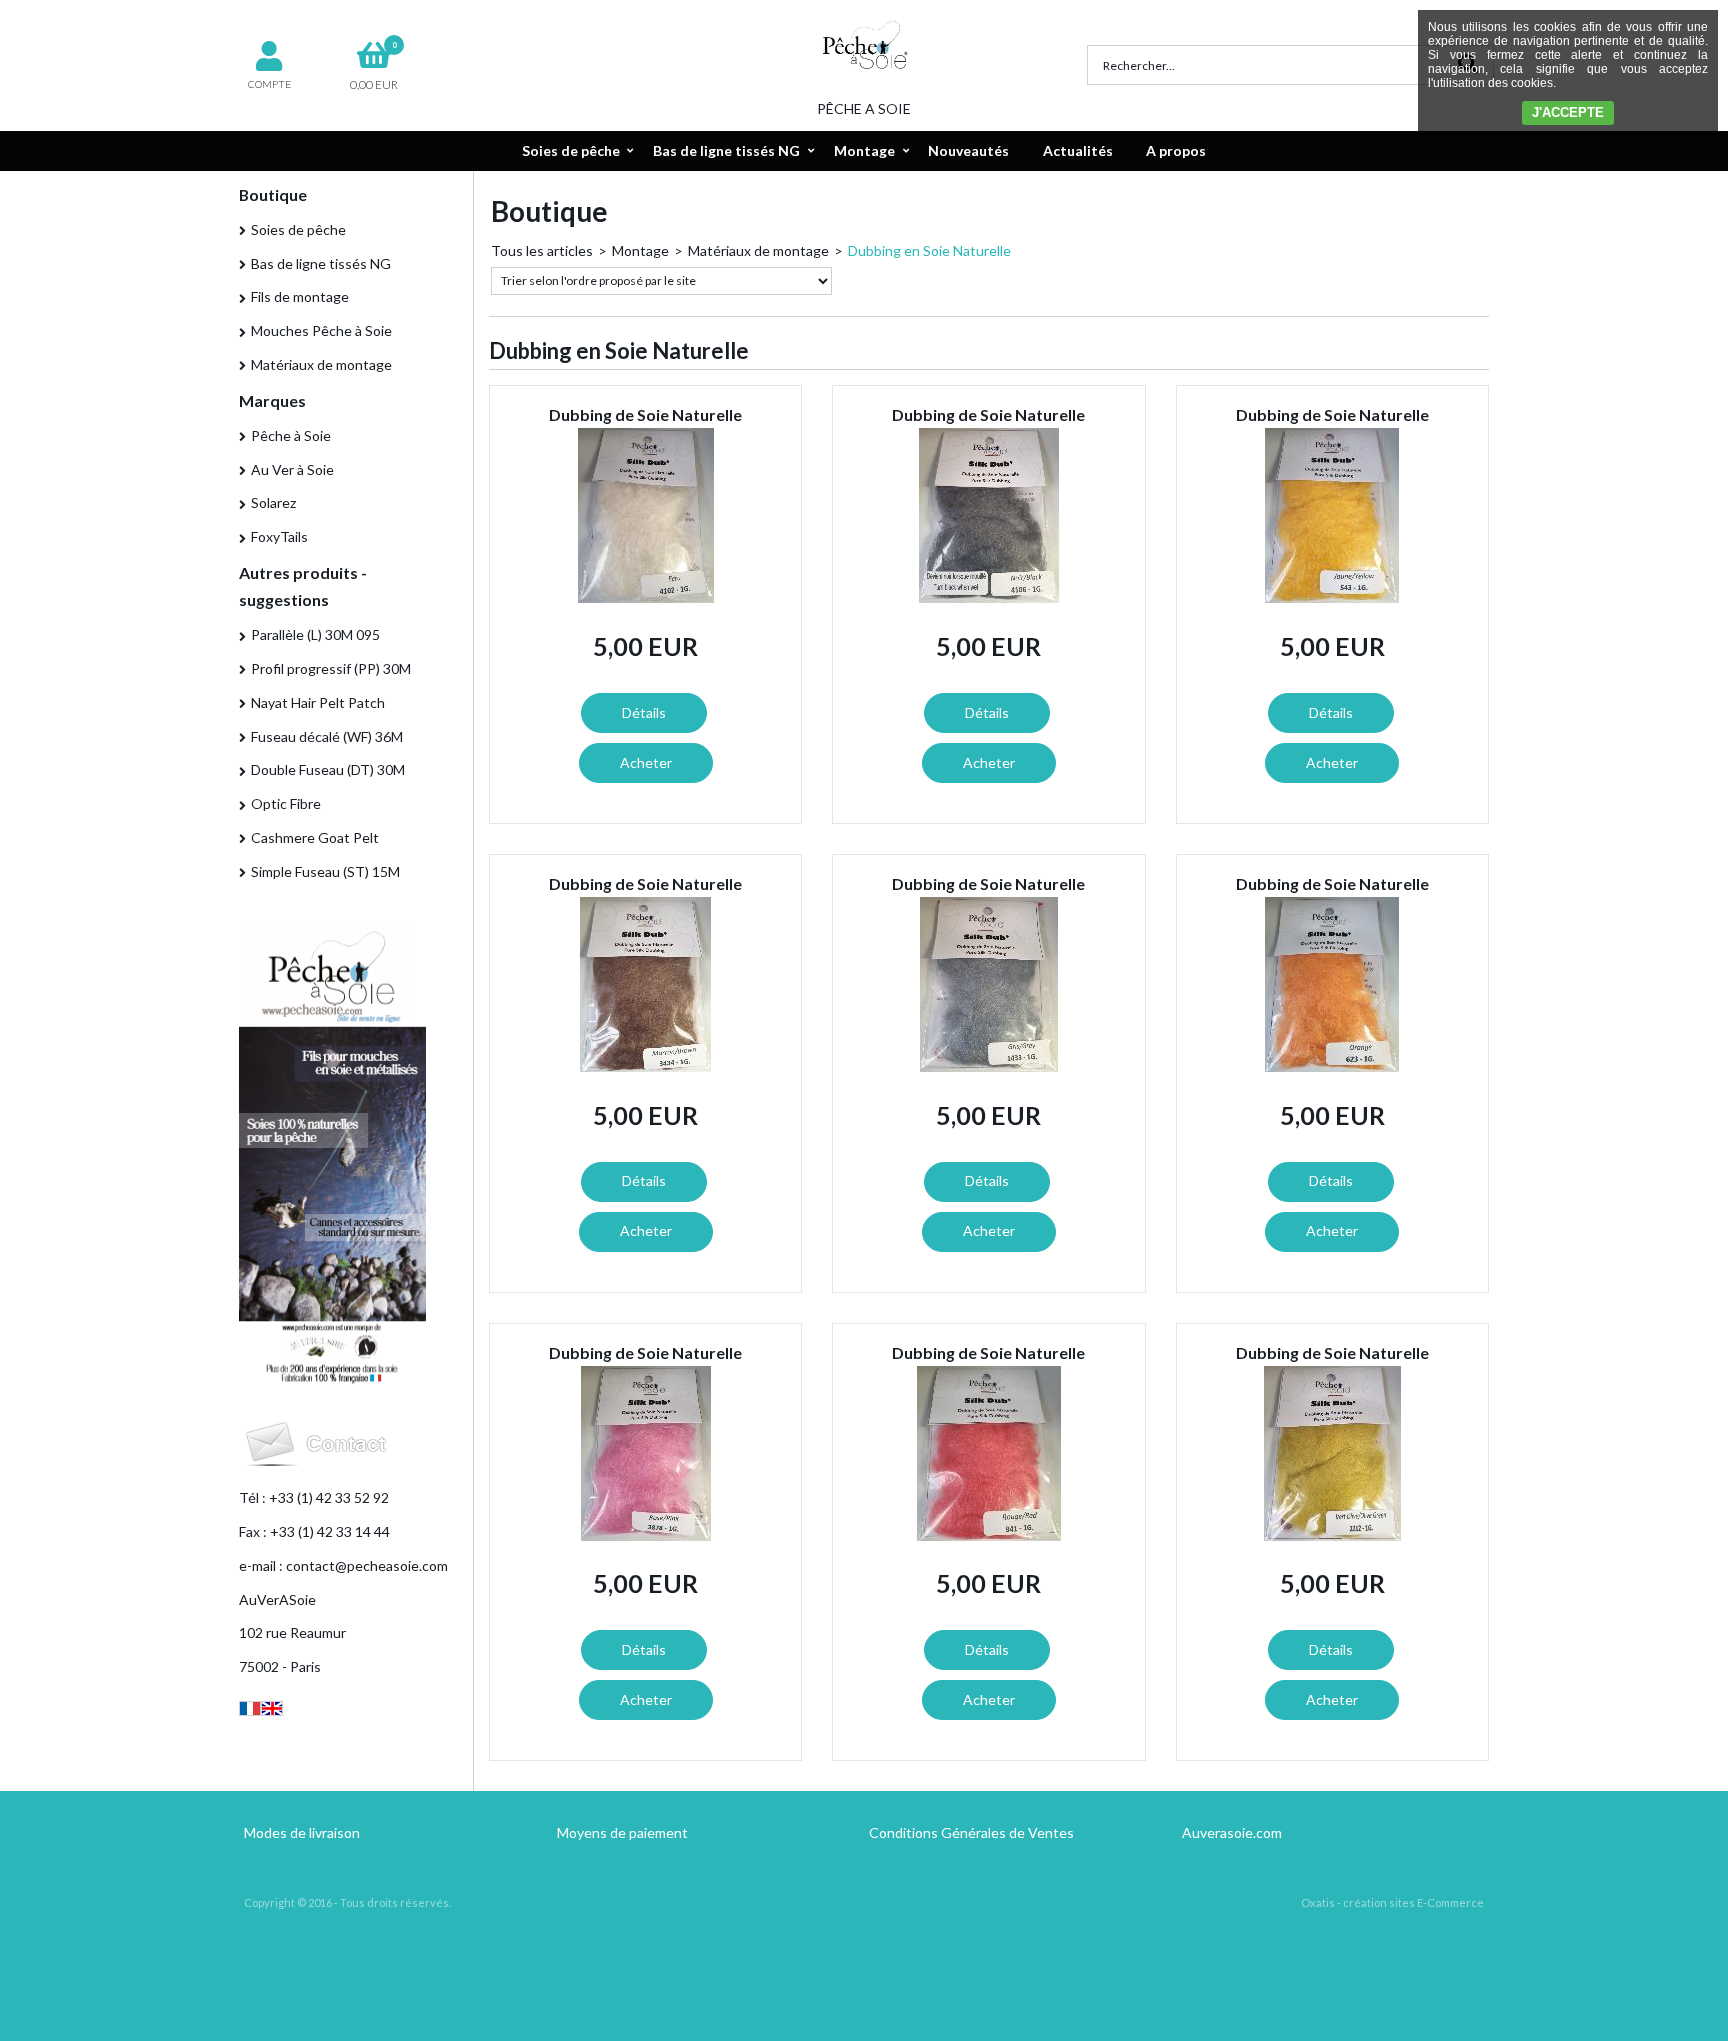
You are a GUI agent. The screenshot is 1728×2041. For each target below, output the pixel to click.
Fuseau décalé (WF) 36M (327, 736)
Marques (272, 400)
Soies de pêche (571, 150)
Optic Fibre (286, 803)
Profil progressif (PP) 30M (331, 668)
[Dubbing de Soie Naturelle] (646, 597)
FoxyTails (279, 536)
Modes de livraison (302, 1832)
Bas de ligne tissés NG (726, 150)
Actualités (1078, 150)
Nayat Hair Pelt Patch (318, 702)
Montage (864, 150)
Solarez (273, 502)
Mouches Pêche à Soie (321, 330)
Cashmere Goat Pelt (315, 837)
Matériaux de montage (321, 364)
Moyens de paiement (622, 1832)
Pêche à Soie (291, 435)
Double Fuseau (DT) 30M (328, 769)
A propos (1176, 150)
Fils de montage (300, 296)
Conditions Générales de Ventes (971, 1832)
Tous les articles (542, 250)
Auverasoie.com (1232, 1832)
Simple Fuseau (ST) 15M (325, 871)
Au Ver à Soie (292, 469)
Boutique (273, 194)
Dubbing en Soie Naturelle (929, 250)
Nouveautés (968, 150)
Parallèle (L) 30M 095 (315, 634)
